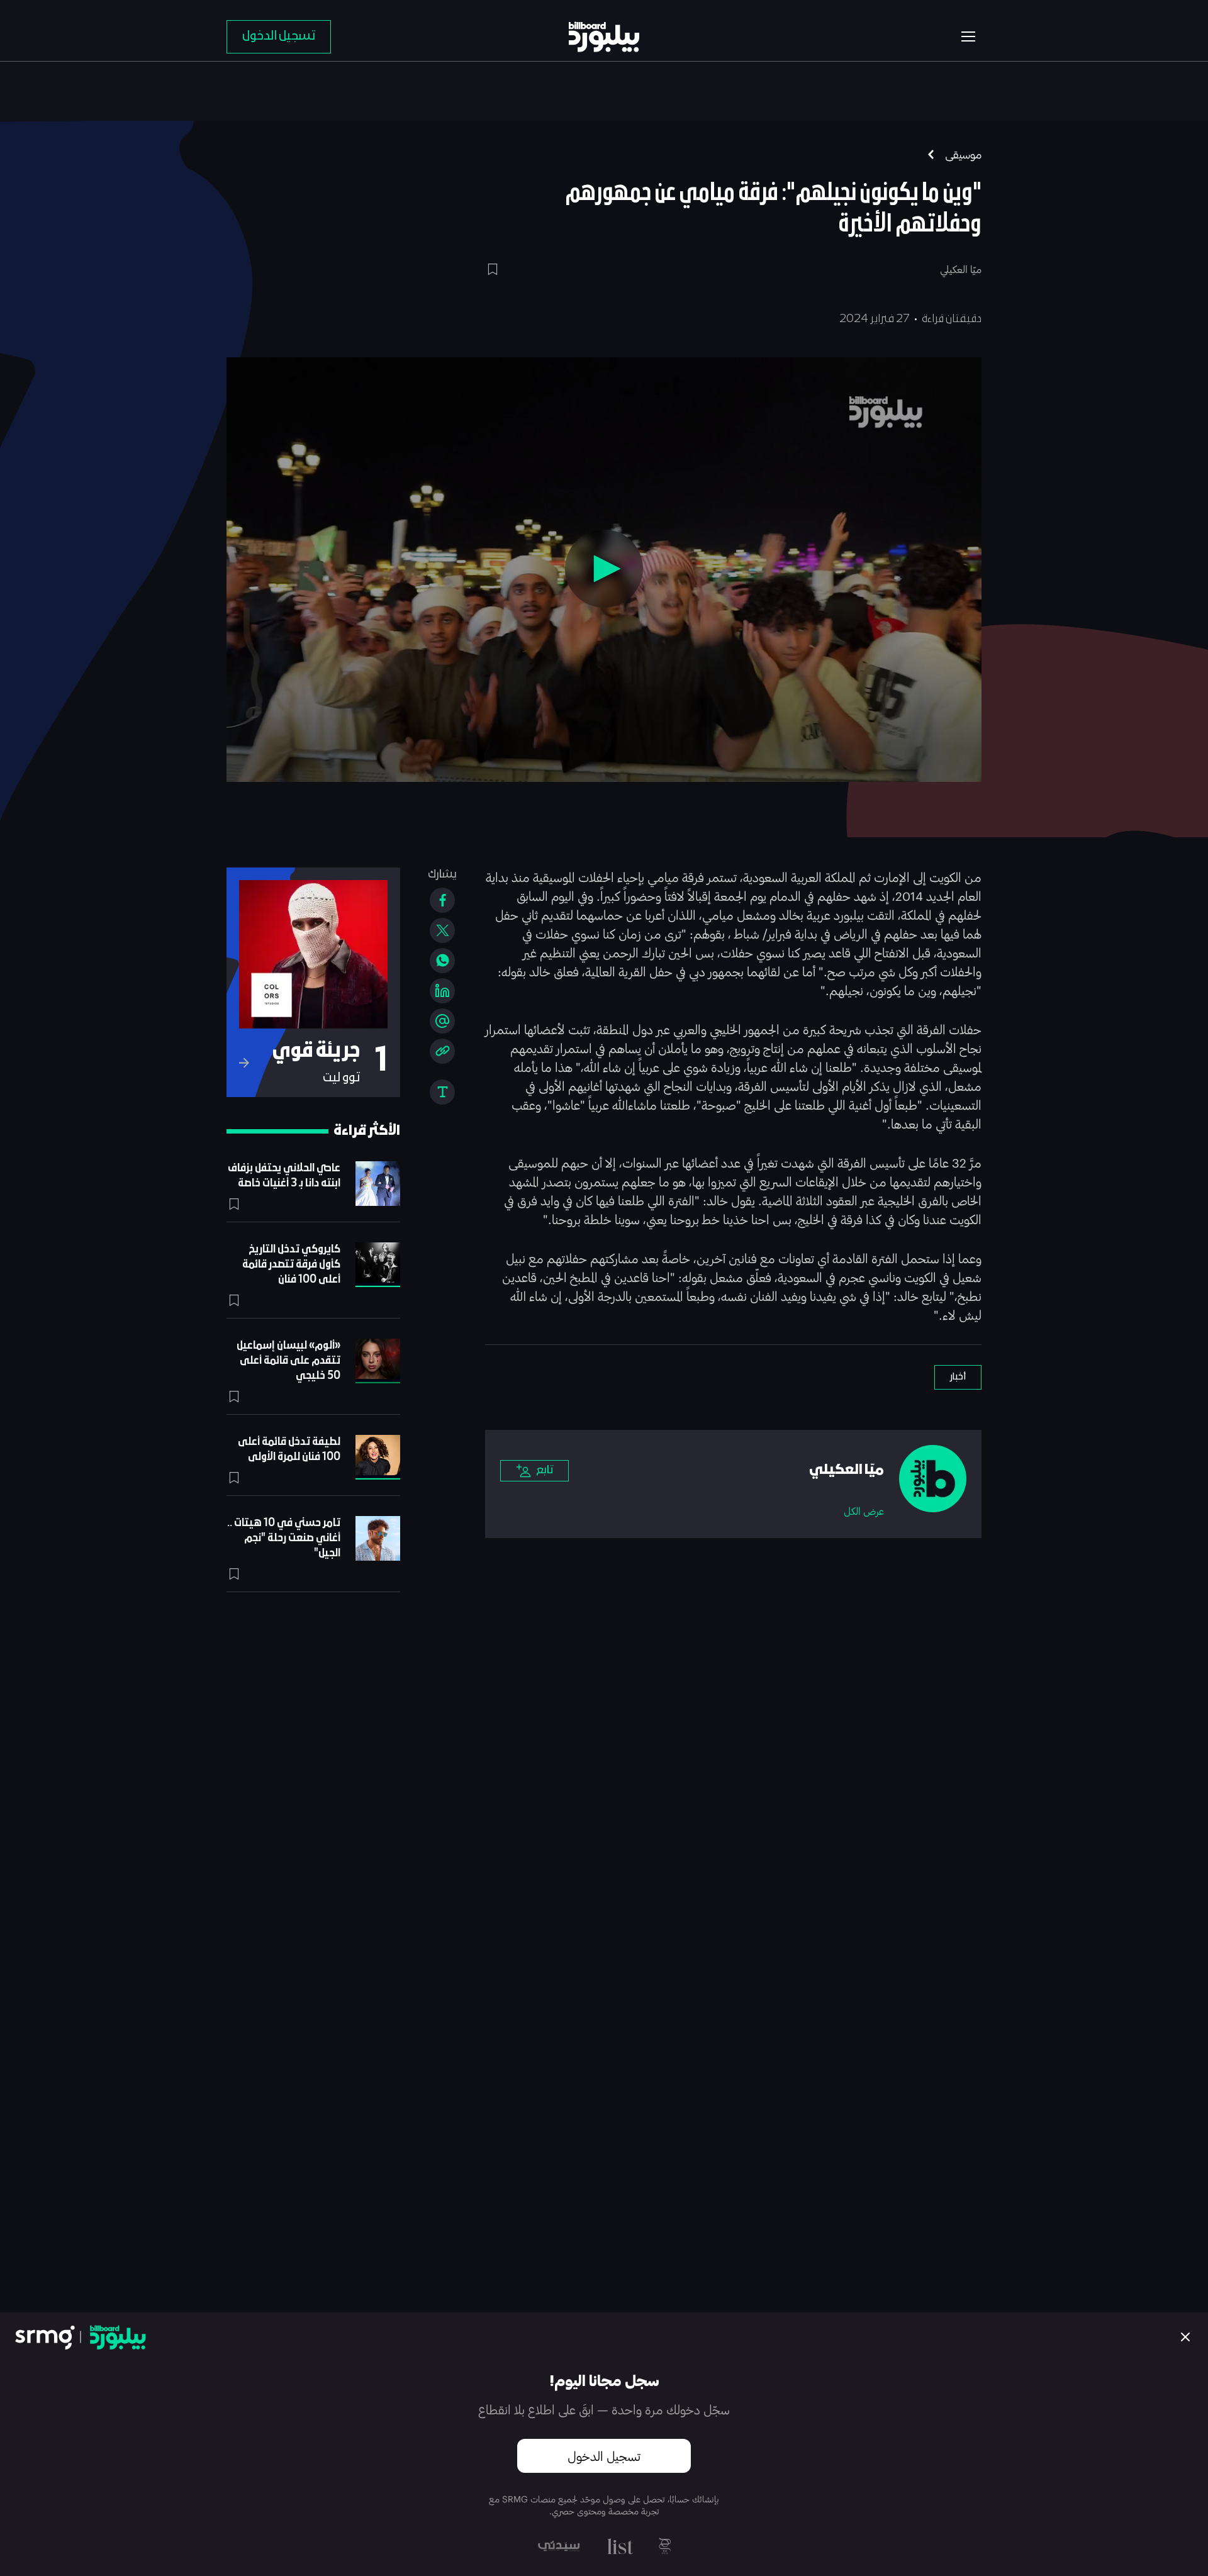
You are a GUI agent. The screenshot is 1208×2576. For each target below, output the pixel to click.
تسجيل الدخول (604, 2456)
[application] (604, 570)
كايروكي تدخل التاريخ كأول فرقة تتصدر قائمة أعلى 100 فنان (291, 1265)
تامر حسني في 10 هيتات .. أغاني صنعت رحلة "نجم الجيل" (284, 1538)
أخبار (958, 1377)
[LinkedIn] (442, 991)
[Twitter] (442, 930)
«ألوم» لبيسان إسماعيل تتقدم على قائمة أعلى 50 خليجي (288, 1361)
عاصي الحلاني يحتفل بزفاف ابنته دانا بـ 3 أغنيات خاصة (284, 1176)
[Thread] (442, 1021)
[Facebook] (442, 900)
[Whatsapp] (442, 961)
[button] (604, 569)
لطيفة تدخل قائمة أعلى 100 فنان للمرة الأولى (289, 1450)
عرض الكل (864, 1511)
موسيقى (963, 154)
